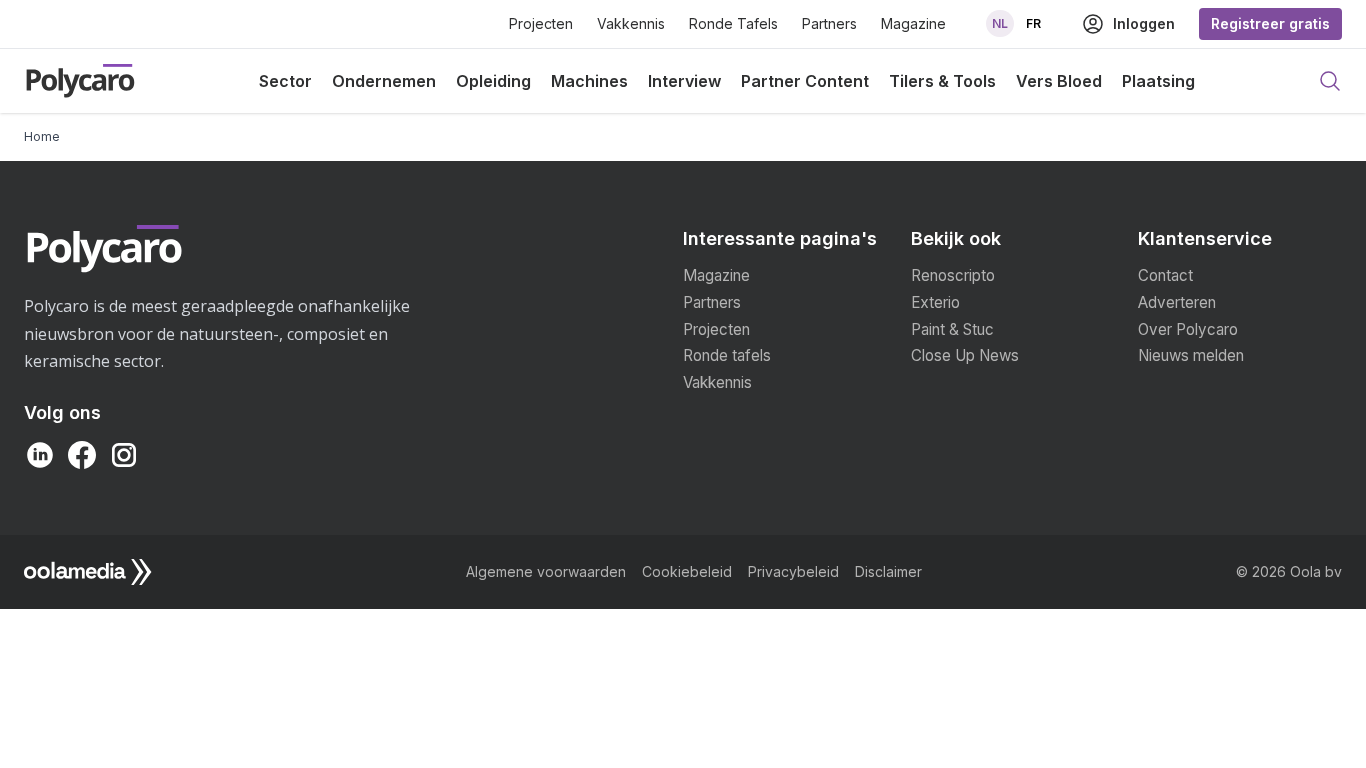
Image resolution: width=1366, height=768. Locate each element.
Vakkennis (631, 23)
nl (1000, 23)
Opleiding (493, 81)
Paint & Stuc (952, 329)
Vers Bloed (1059, 81)
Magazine (913, 23)
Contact (1165, 275)
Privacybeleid (793, 571)
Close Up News (965, 355)
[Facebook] (82, 455)
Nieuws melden (1191, 355)
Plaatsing (1158, 81)
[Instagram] (124, 455)
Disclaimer (888, 571)
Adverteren (1177, 302)
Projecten (541, 23)
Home (42, 136)
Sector (285, 81)
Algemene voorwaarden (546, 571)
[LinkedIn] (40, 455)
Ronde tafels (727, 355)
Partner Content (805, 81)
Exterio (935, 302)
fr (1033, 23)
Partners (829, 23)
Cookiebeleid (687, 571)
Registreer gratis (1270, 23)
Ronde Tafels (733, 23)
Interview (684, 81)
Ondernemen (384, 81)
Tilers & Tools (942, 81)
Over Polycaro (1188, 329)
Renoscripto (953, 275)
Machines (589, 81)
